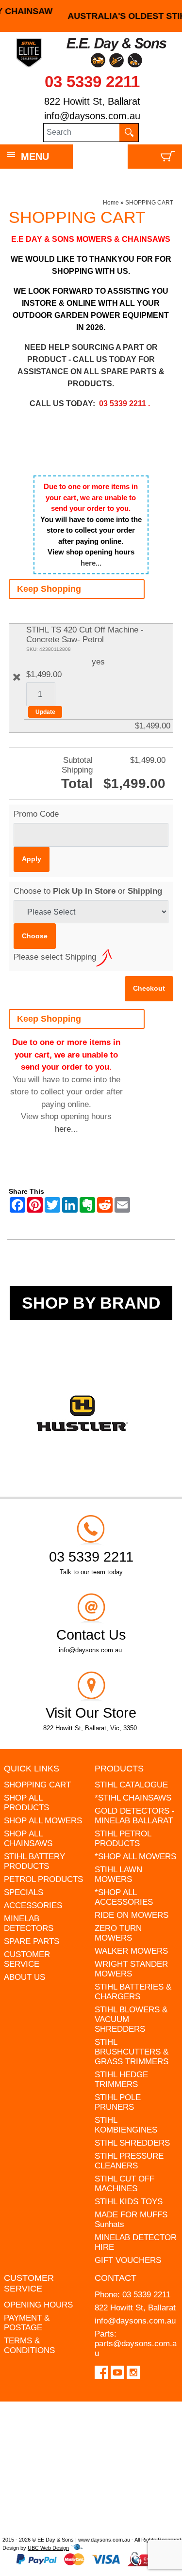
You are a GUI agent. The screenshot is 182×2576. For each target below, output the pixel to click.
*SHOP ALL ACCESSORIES (124, 1897)
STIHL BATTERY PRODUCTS (34, 1861)
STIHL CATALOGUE (131, 1785)
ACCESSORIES (33, 1905)
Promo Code (36, 814)
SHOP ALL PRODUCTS (26, 1803)
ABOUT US (25, 1977)
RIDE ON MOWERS (132, 1915)
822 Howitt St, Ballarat (92, 101)
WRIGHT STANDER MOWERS (131, 1969)
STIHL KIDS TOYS (129, 2202)
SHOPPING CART (149, 203)
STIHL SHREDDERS (132, 2143)
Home (111, 203)
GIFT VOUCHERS (128, 2260)
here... (91, 563)
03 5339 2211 (92, 82)
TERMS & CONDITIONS (29, 2346)
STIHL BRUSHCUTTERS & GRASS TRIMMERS (132, 2052)
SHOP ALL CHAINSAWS (28, 1839)
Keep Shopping (49, 589)
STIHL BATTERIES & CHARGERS (133, 1992)
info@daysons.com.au (92, 116)
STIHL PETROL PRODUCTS (123, 1839)
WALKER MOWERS (131, 1951)
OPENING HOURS (38, 2305)
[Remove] (17, 677)
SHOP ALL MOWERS (43, 1821)
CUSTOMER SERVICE (27, 1959)
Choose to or (88, 891)
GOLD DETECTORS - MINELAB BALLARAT (135, 1816)
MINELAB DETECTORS (29, 1923)
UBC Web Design (48, 2548)
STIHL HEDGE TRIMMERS (121, 2079)
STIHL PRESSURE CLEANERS (129, 2161)
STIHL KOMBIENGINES (126, 2125)
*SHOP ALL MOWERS (135, 1857)
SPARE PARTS (32, 1941)
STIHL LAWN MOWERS (118, 1874)
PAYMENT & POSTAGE (27, 2323)
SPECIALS (24, 1892)
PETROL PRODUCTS (43, 1879)
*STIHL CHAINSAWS (133, 1798)
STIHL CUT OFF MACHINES (124, 2184)
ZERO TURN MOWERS (118, 1933)
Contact (116, 2278)
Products (119, 1769)
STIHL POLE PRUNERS (118, 2102)
